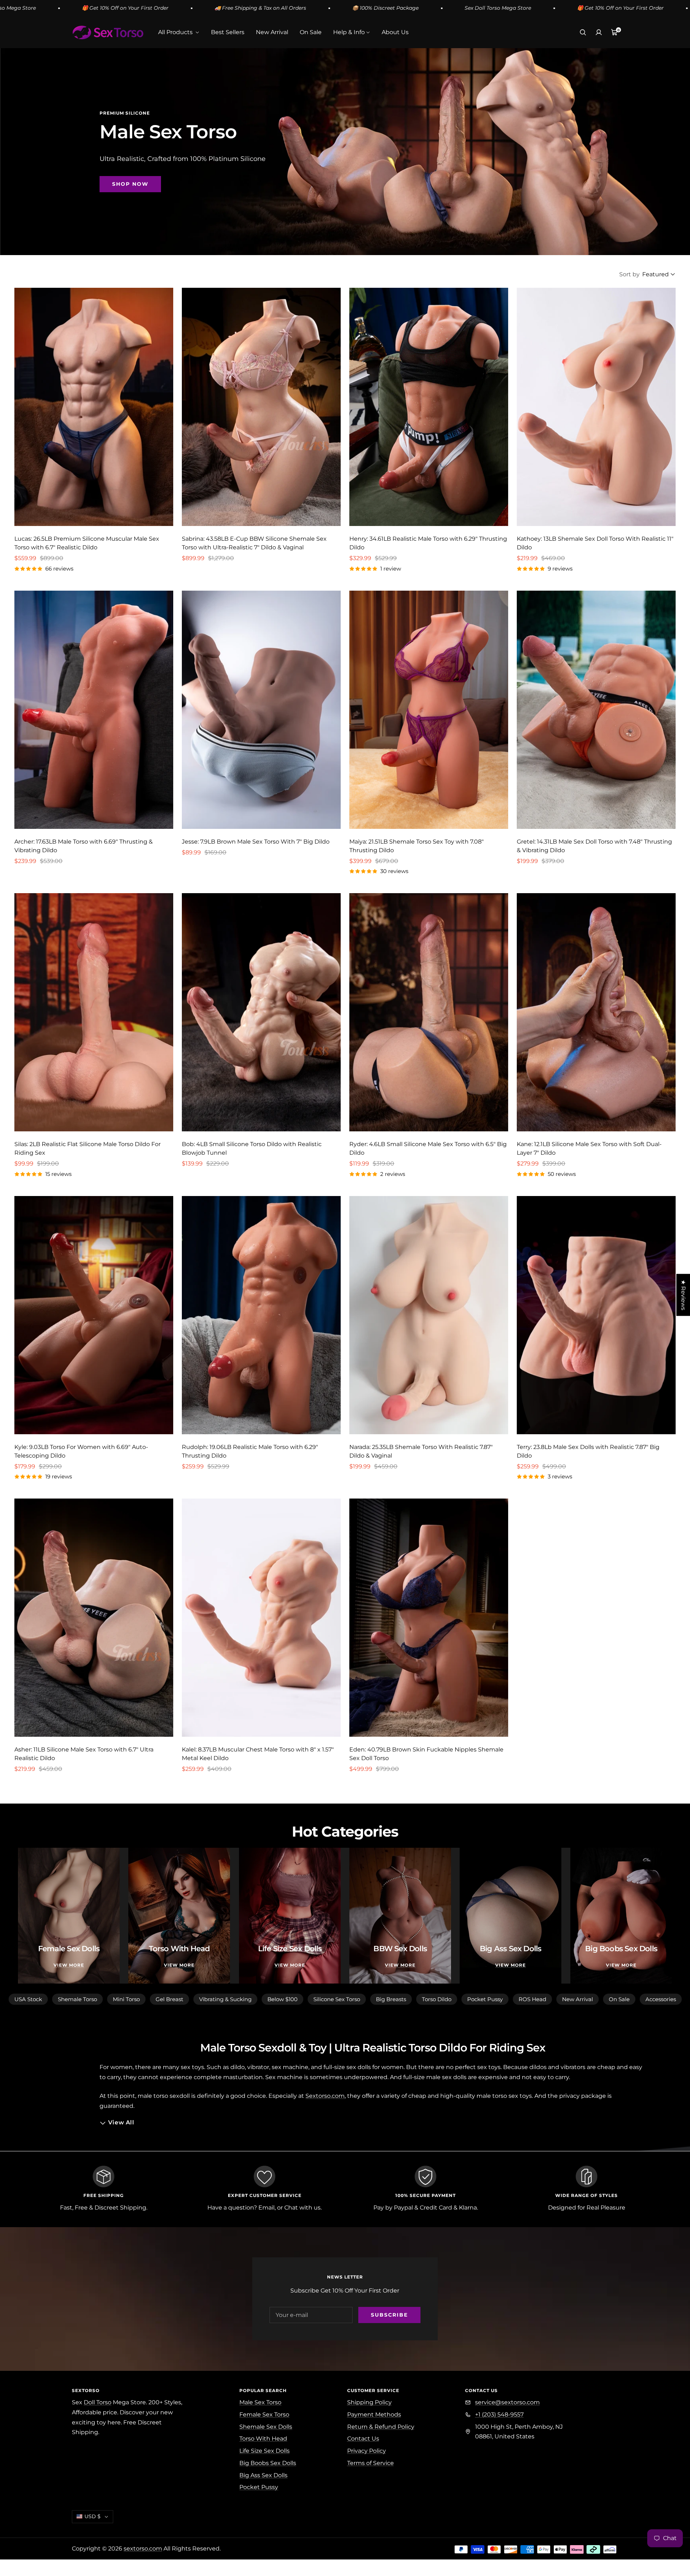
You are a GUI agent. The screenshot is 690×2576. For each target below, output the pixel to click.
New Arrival (272, 32)
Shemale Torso (77, 1999)
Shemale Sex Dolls (266, 2427)
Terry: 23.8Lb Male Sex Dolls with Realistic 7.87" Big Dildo (588, 1451)
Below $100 (282, 1999)
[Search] (583, 32)
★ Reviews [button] (683, 1295)
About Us (395, 32)
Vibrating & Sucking (225, 1999)
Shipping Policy (369, 2402)
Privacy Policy (367, 2451)
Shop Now (130, 184)
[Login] (599, 32)
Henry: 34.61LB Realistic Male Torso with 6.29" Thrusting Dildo (428, 543)
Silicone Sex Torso (337, 1999)
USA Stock (28, 1999)
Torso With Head (263, 2439)
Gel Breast (169, 1999)
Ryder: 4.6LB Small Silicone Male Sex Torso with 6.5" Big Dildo (428, 1148)
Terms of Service (371, 2463)
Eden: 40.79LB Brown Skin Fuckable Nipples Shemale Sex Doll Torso (426, 1754)
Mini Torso (126, 1999)
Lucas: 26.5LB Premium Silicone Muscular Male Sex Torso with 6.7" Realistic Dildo (87, 543)
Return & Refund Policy (381, 2427)
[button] (144, 2509)
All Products (176, 32)
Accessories (661, 1999)
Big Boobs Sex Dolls (268, 2463)
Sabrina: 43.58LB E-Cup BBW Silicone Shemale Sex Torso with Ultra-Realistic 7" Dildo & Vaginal (254, 543)
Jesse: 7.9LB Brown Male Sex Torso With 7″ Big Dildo (256, 842)
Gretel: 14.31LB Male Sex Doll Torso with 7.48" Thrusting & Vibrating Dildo (594, 846)
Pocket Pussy (485, 1999)
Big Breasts (391, 1999)
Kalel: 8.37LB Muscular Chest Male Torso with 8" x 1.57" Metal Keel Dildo (258, 1754)
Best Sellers (228, 32)
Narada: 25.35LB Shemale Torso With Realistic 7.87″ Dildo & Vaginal (421, 1451)
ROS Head (532, 1999)
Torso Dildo (437, 1999)
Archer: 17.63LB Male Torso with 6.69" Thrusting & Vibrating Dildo (84, 846)
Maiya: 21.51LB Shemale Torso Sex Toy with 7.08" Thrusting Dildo (417, 846)
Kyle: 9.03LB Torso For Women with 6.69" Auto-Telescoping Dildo (81, 1451)
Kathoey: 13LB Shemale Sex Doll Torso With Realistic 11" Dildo (595, 543)
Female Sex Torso (264, 2415)
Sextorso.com (325, 2096)
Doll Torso (98, 2402)
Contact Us (363, 2439)
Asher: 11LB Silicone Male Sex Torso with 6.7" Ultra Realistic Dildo (84, 1754)
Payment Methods (374, 2415)
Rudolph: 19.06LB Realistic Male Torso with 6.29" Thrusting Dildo (250, 1451)
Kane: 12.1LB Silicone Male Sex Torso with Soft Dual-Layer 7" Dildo (589, 1148)
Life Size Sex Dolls (264, 2451)
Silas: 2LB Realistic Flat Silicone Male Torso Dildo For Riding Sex (88, 1148)
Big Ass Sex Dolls (263, 2475)
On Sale (311, 32)
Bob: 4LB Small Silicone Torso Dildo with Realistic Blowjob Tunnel (252, 1148)
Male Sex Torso (260, 2402)
